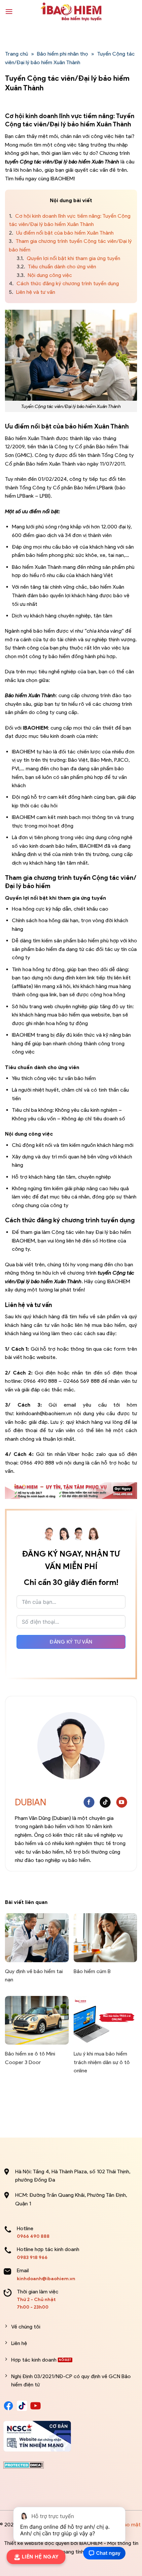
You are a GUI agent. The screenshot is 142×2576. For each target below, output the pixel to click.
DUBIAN (31, 1802)
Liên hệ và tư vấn (32, 292)
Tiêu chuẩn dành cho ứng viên (56, 267)
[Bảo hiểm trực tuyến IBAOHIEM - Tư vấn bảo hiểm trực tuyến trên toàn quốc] (71, 12)
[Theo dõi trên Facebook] (89, 1802)
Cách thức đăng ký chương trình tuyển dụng (65, 283)
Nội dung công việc (44, 275)
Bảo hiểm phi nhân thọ (63, 54)
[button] (9, 11)
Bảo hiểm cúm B (92, 1971)
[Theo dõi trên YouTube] (122, 1802)
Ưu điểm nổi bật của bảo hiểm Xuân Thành (61, 233)
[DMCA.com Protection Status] (24, 2464)
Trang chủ (17, 54)
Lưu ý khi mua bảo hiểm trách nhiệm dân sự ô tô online (102, 2062)
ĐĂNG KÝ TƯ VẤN (71, 1642)
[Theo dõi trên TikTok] (105, 1802)
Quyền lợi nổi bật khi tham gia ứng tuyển (69, 258)
